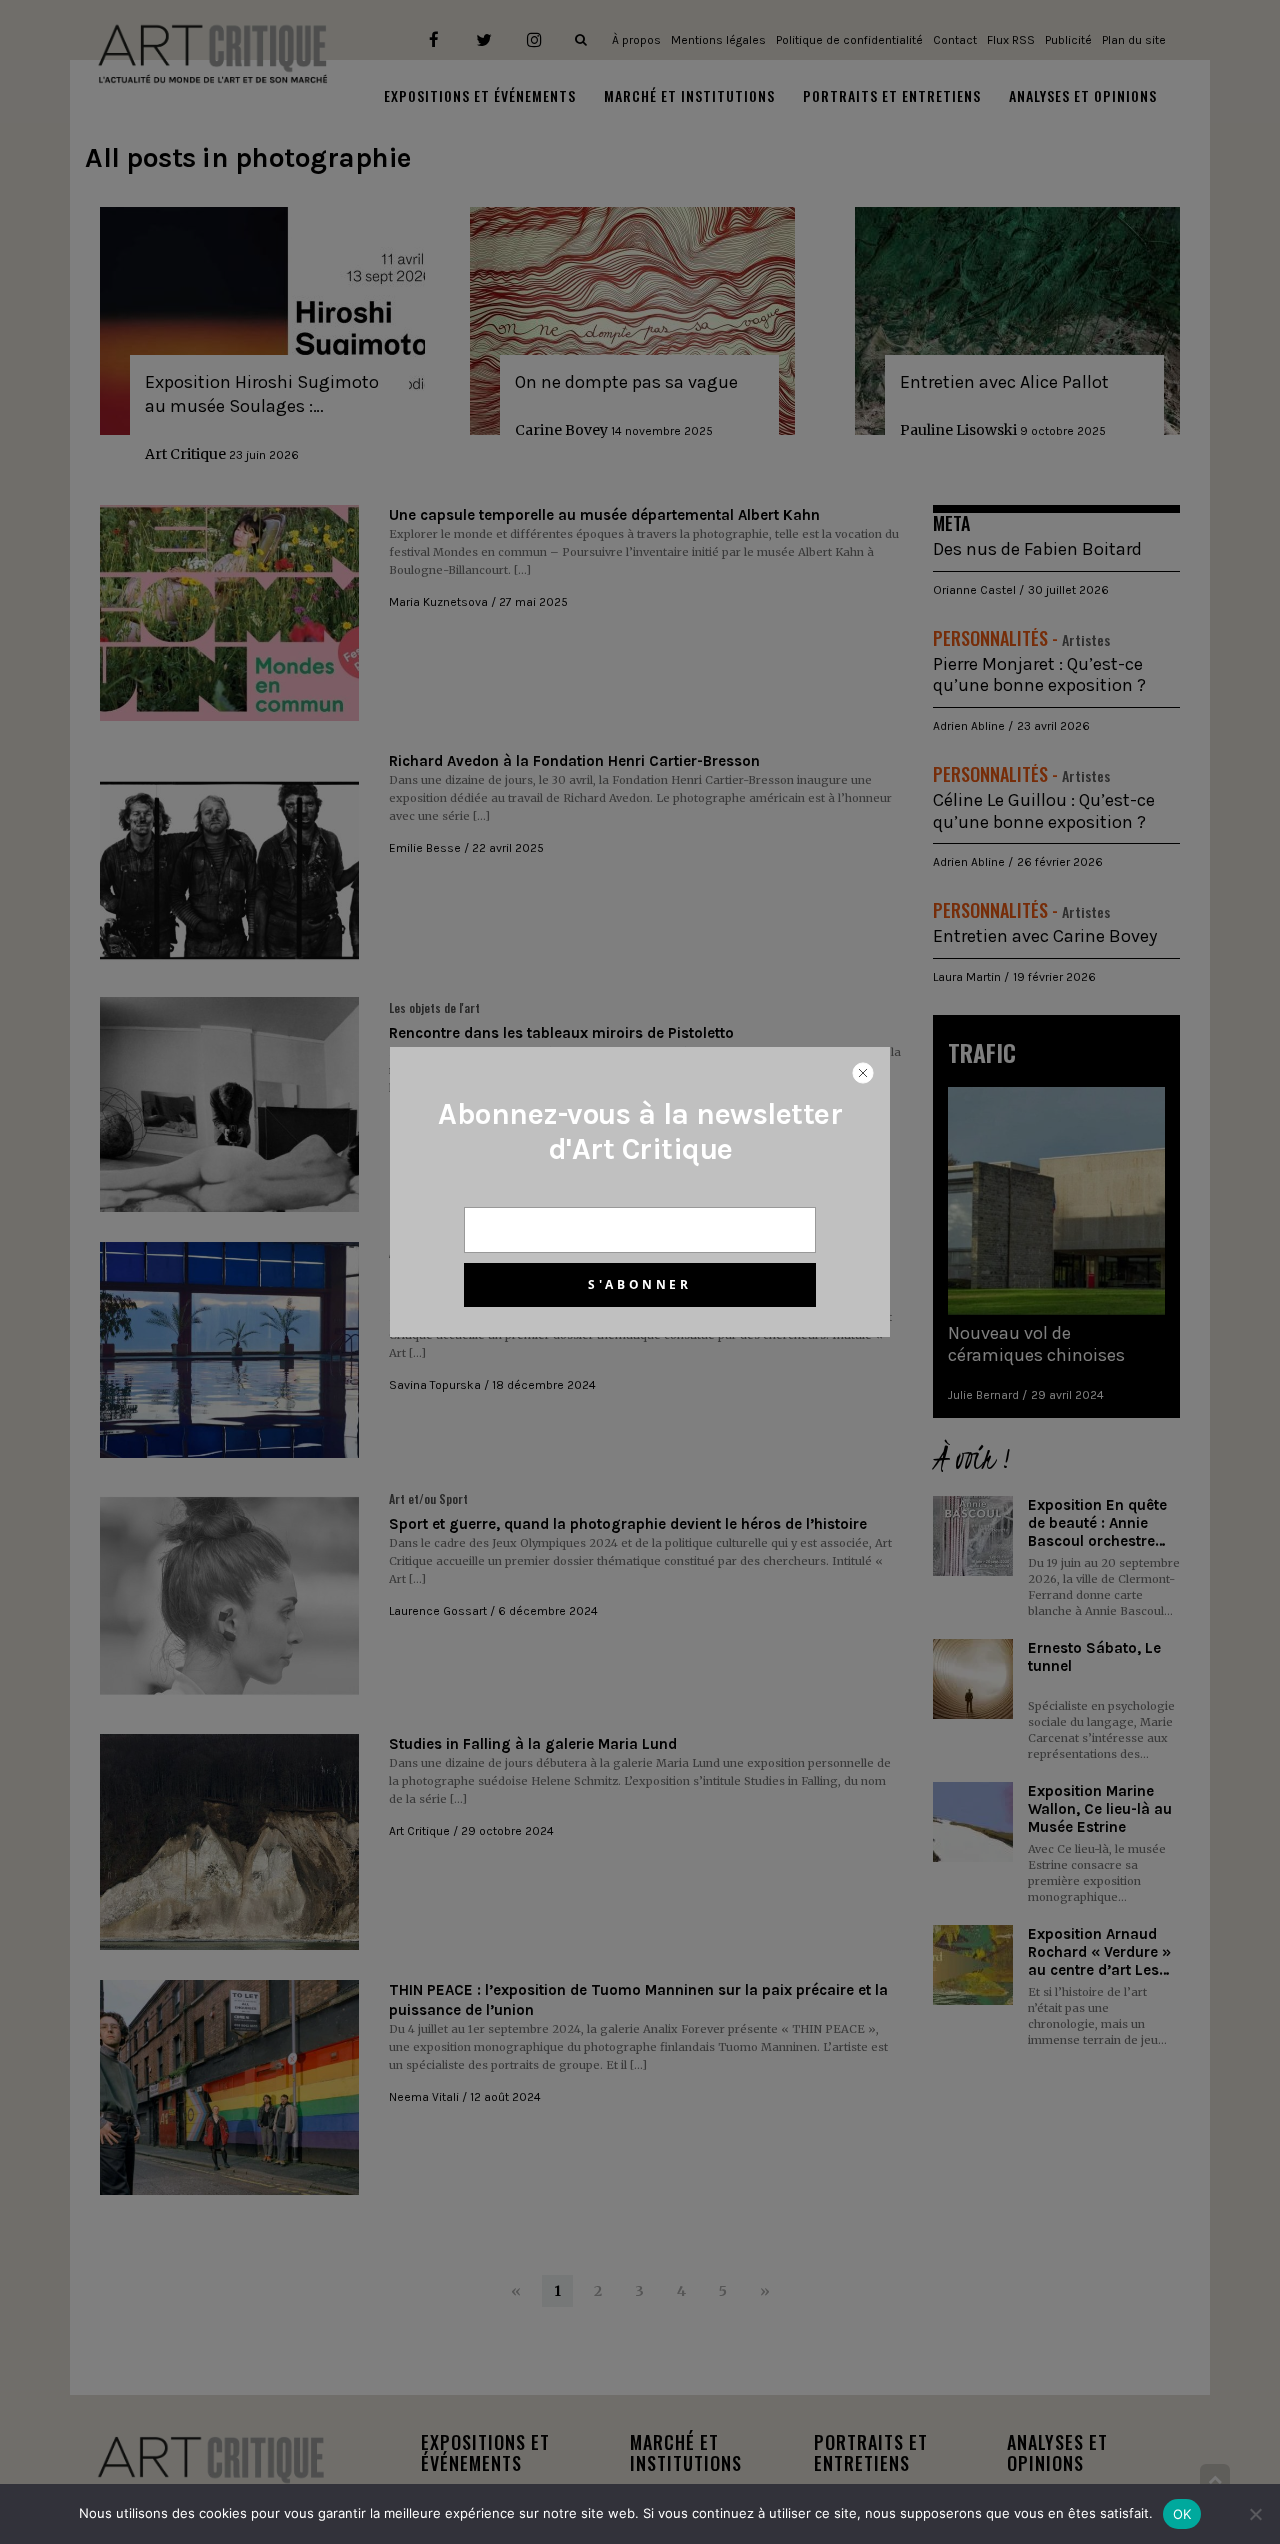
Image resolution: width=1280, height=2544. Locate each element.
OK (1182, 2514)
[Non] (1255, 2514)
